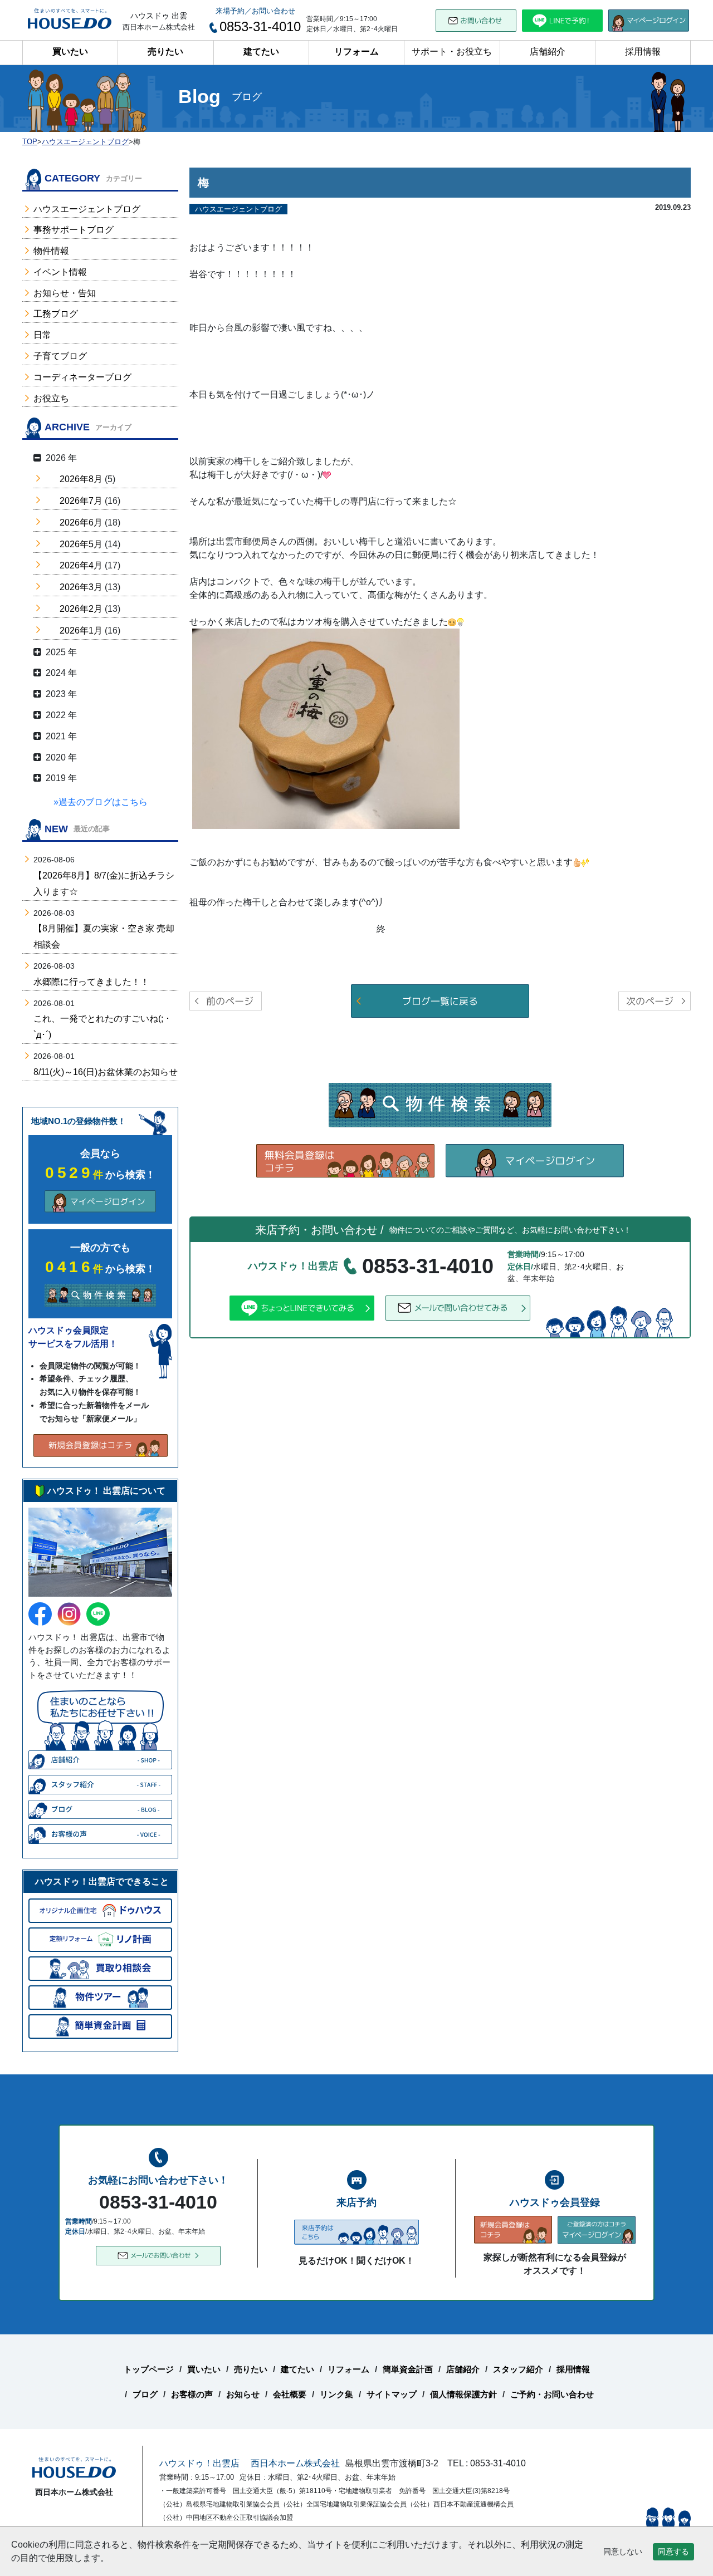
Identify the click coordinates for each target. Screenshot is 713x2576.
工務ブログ (56, 314)
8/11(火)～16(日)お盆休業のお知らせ (106, 1072)
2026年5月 (81, 544)
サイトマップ (392, 2394)
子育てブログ (60, 356)
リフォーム (356, 51)
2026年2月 (81, 609)
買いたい (70, 51)
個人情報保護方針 (463, 2394)
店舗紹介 (548, 51)
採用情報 (643, 51)
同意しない (623, 2552)
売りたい (165, 51)
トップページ (149, 2369)
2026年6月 (81, 522)
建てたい (261, 51)
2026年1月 (81, 630)
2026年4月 (81, 565)
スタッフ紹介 (518, 2369)
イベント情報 (60, 272)
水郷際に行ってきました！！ (91, 982)
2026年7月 (81, 501)
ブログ (145, 2394)
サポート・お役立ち (452, 51)
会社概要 (290, 2394)
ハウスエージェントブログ (87, 209)
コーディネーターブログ (82, 377)
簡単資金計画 (408, 2369)
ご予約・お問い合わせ (552, 2394)
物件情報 (51, 251)
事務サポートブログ (74, 230)
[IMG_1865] (326, 728)
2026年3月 (81, 587)
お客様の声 (192, 2394)
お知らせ (243, 2394)
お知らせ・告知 (65, 293)
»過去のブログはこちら (101, 802)
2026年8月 (81, 479)
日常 (42, 335)
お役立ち (51, 398)
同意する (673, 2552)
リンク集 (336, 2394)
